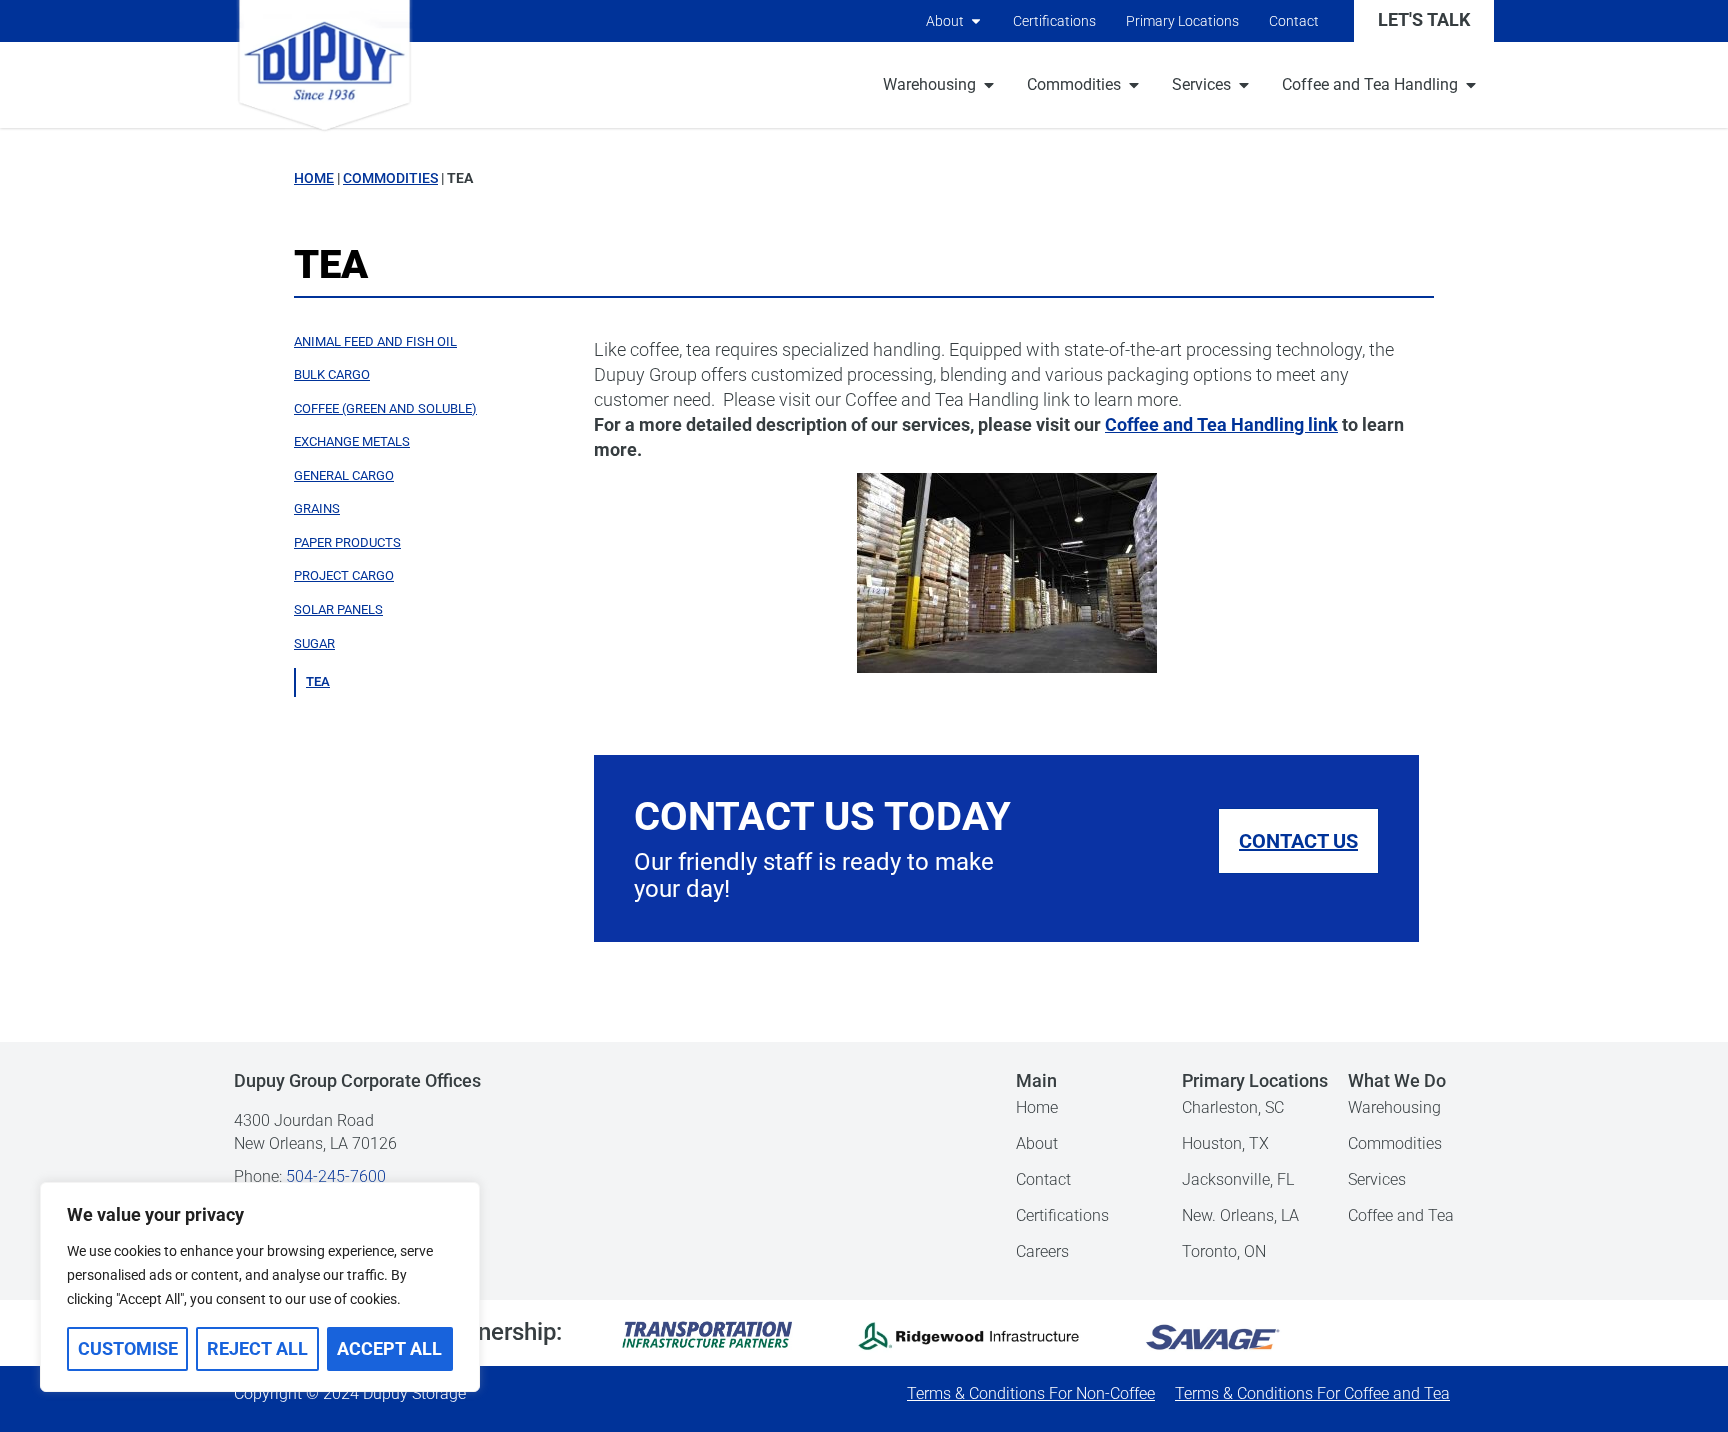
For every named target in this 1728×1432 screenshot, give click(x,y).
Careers (1042, 1251)
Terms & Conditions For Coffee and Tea (1312, 1393)
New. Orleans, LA (1240, 1215)
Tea (318, 681)
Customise (128, 1349)
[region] (260, 1287)
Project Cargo (344, 575)
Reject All (257, 1349)
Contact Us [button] (1298, 841)
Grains (317, 508)
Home (314, 178)
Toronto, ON (1224, 1251)
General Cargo (344, 475)
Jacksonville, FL (1238, 1179)
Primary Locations (1182, 21)
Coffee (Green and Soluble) (385, 408)
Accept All (389, 1349)
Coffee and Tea (1401, 1215)
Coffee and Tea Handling (1370, 84)
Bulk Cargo (332, 374)
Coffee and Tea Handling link (1221, 425)
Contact (1294, 21)
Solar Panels (338, 609)
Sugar (314, 643)
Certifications (1054, 21)
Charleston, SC (1233, 1107)
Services (1201, 84)
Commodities (1074, 84)
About (945, 21)
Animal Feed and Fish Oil (375, 341)
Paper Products (347, 542)
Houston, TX (1225, 1143)
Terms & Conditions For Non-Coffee (1031, 1393)
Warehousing (929, 84)
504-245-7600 (336, 1176)
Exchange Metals (352, 441)
